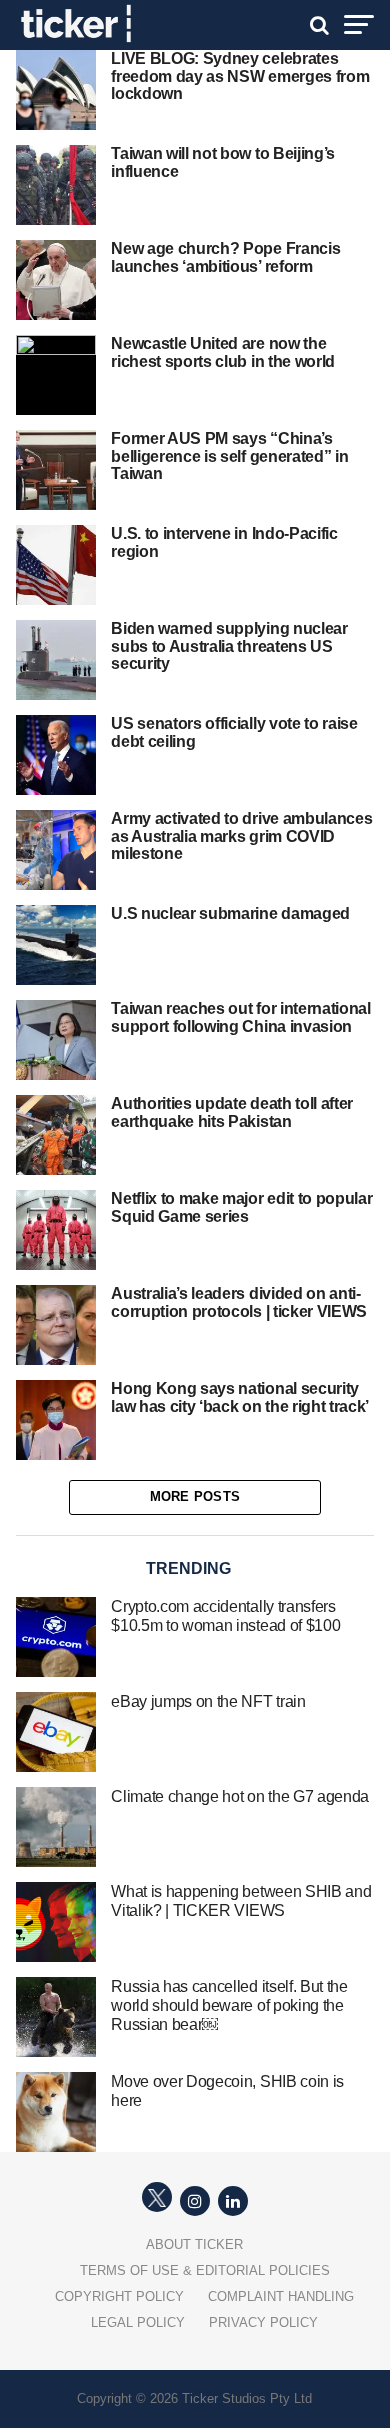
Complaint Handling (281, 2296)
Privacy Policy (263, 2322)
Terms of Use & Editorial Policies (205, 2270)
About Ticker (194, 2244)
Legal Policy (138, 2322)
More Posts (195, 1496)
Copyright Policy (119, 2296)
